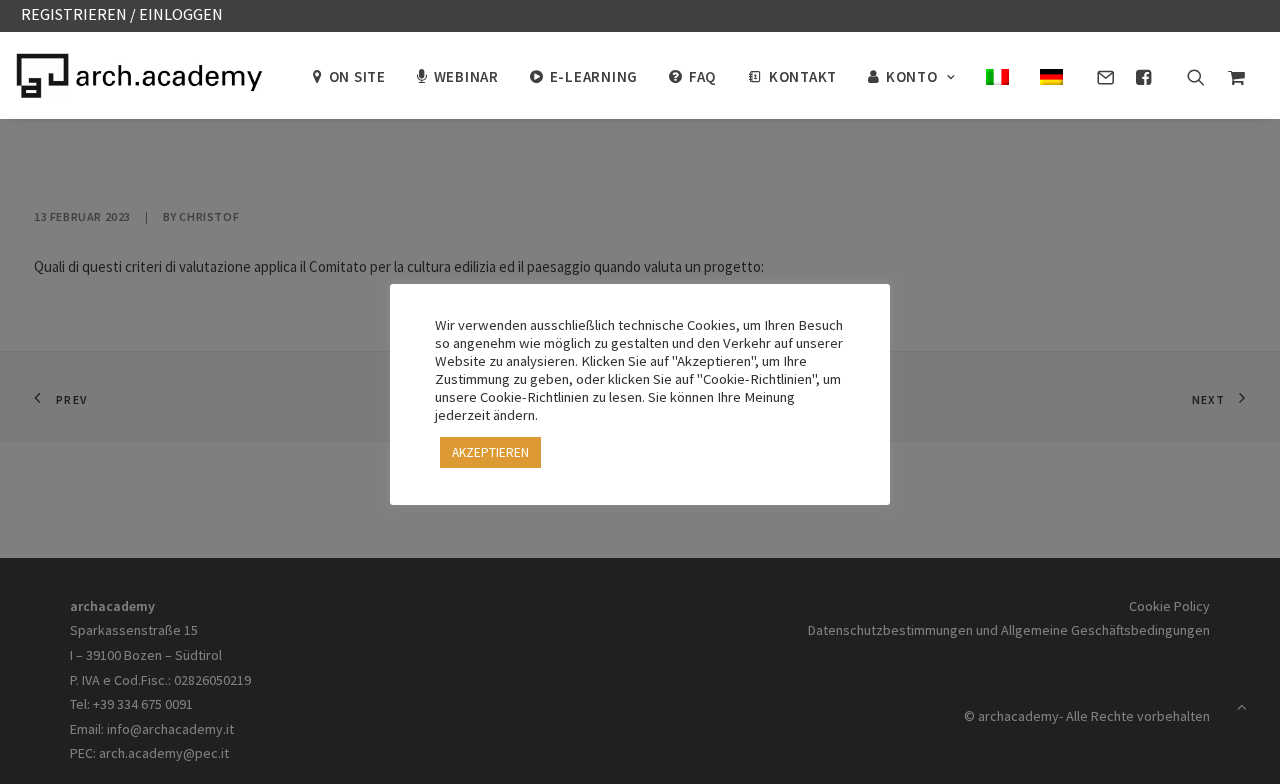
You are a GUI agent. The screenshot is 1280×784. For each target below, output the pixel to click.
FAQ (702, 76)
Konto (912, 76)
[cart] (1231, 75)
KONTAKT (803, 76)
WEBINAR (466, 76)
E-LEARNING (594, 76)
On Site (357, 76)
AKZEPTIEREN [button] (490, 452)
